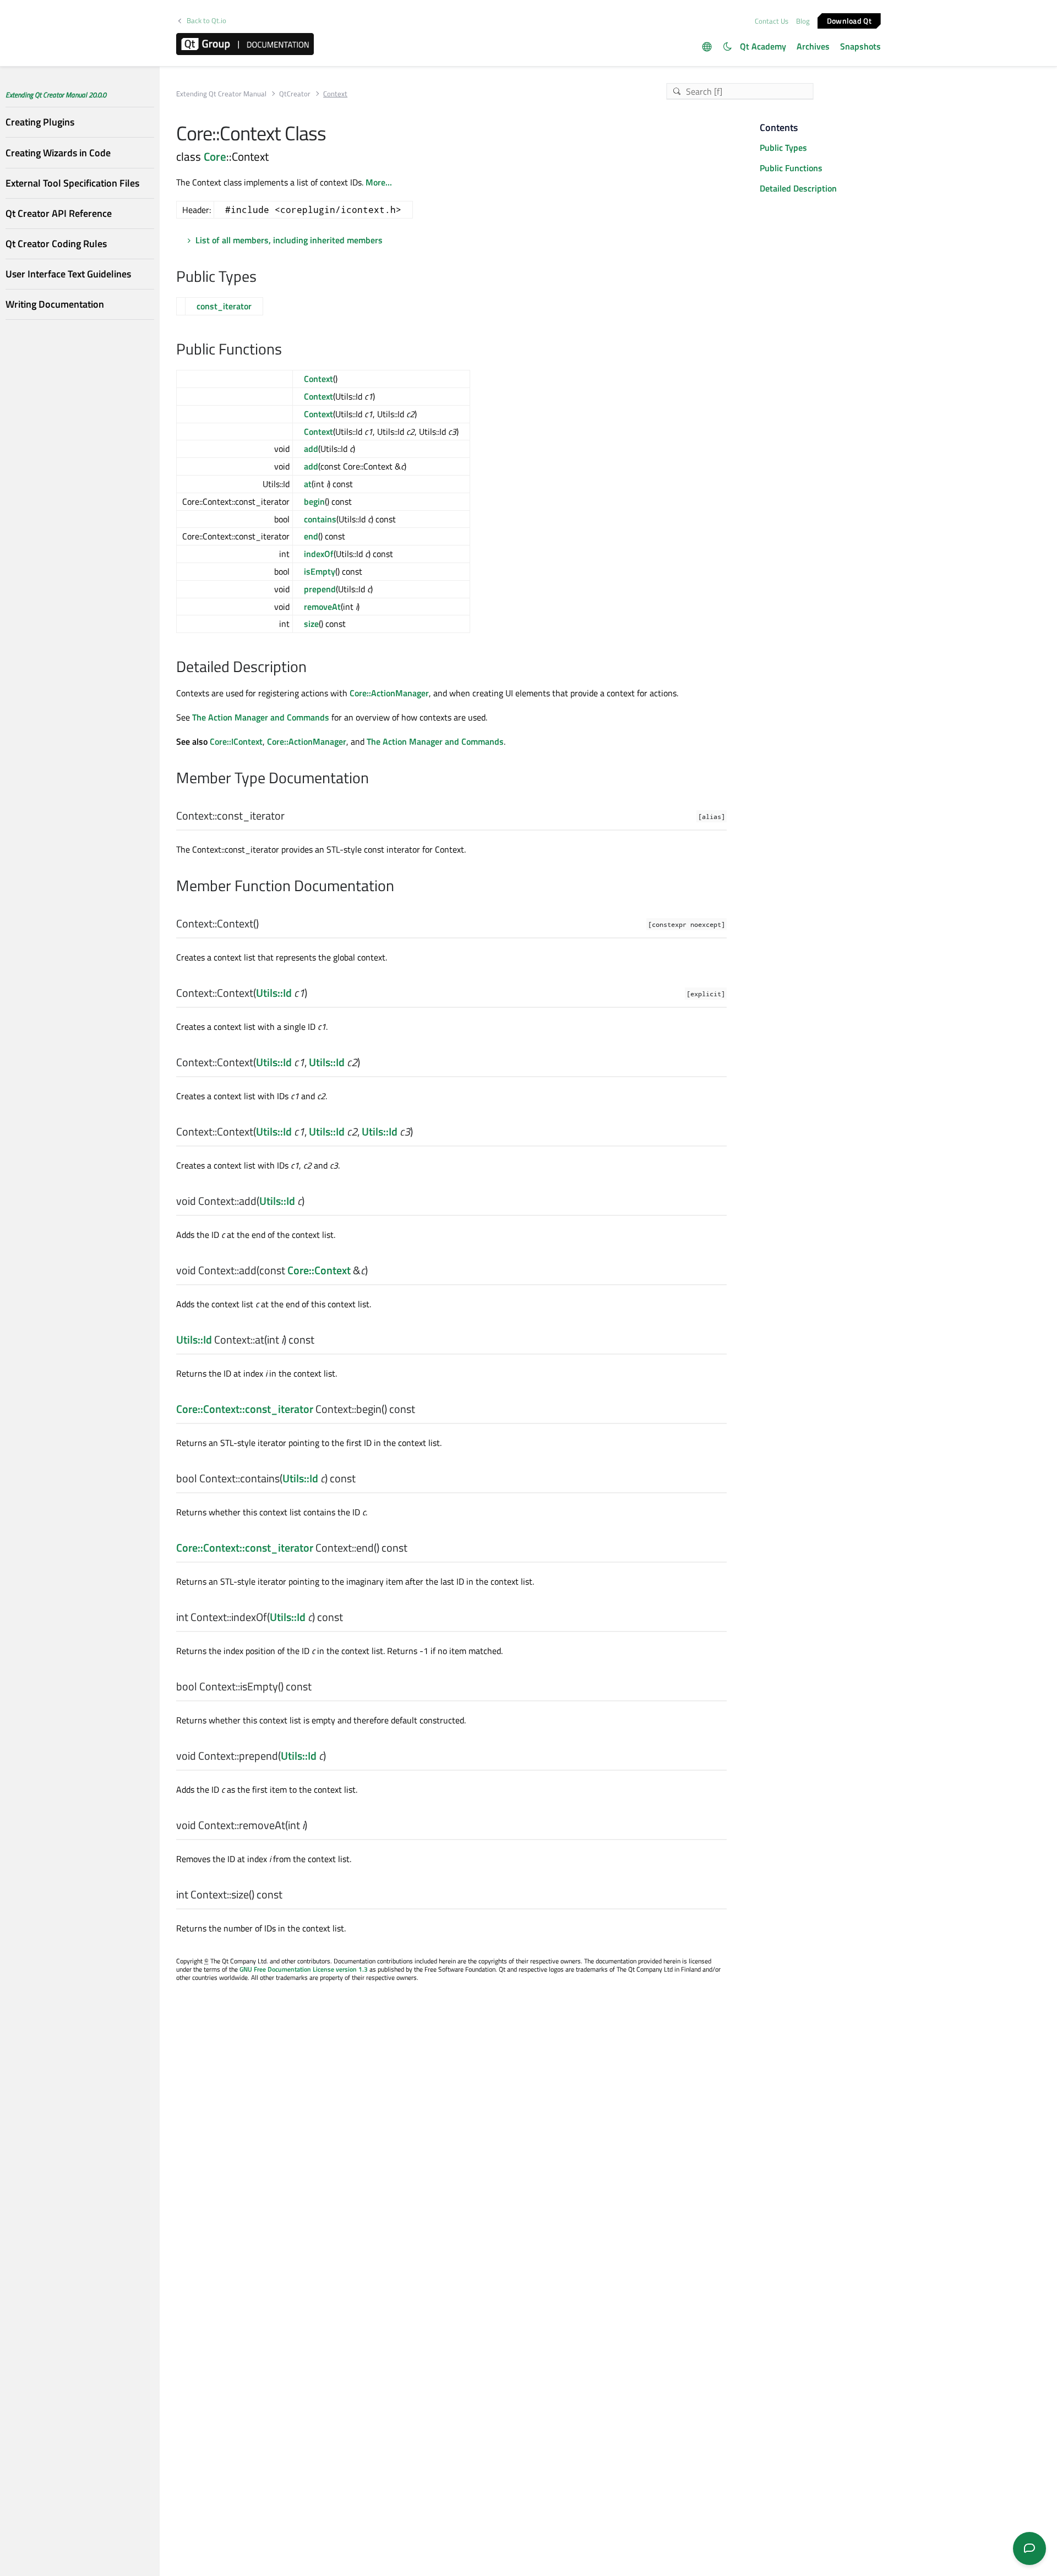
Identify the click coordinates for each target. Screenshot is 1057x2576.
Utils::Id (274, 993)
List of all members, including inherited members (289, 240)
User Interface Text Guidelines (68, 274)
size (311, 624)
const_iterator (224, 306)
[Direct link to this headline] (262, 277)
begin (314, 501)
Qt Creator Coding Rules (56, 244)
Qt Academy (763, 46)
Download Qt (849, 20)
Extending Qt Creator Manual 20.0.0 (56, 95)
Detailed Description (798, 188)
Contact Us (772, 21)
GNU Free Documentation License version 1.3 (304, 1969)
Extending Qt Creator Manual (221, 94)
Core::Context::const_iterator (245, 1409)
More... (379, 182)
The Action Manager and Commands (261, 717)
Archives (813, 46)
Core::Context (319, 1270)
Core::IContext (236, 741)
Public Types (783, 148)
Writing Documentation (55, 304)
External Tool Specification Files (72, 183)
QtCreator (295, 94)
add (311, 449)
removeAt (322, 607)
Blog (803, 21)
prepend (320, 589)
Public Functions (791, 168)
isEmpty (320, 571)
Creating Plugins (40, 122)
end (311, 536)
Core (215, 156)
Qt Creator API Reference (59, 213)
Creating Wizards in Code (58, 152)
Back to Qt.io (206, 21)
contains (320, 519)
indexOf (319, 554)
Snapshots (860, 46)
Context (318, 379)
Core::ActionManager (389, 693)
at (308, 484)
